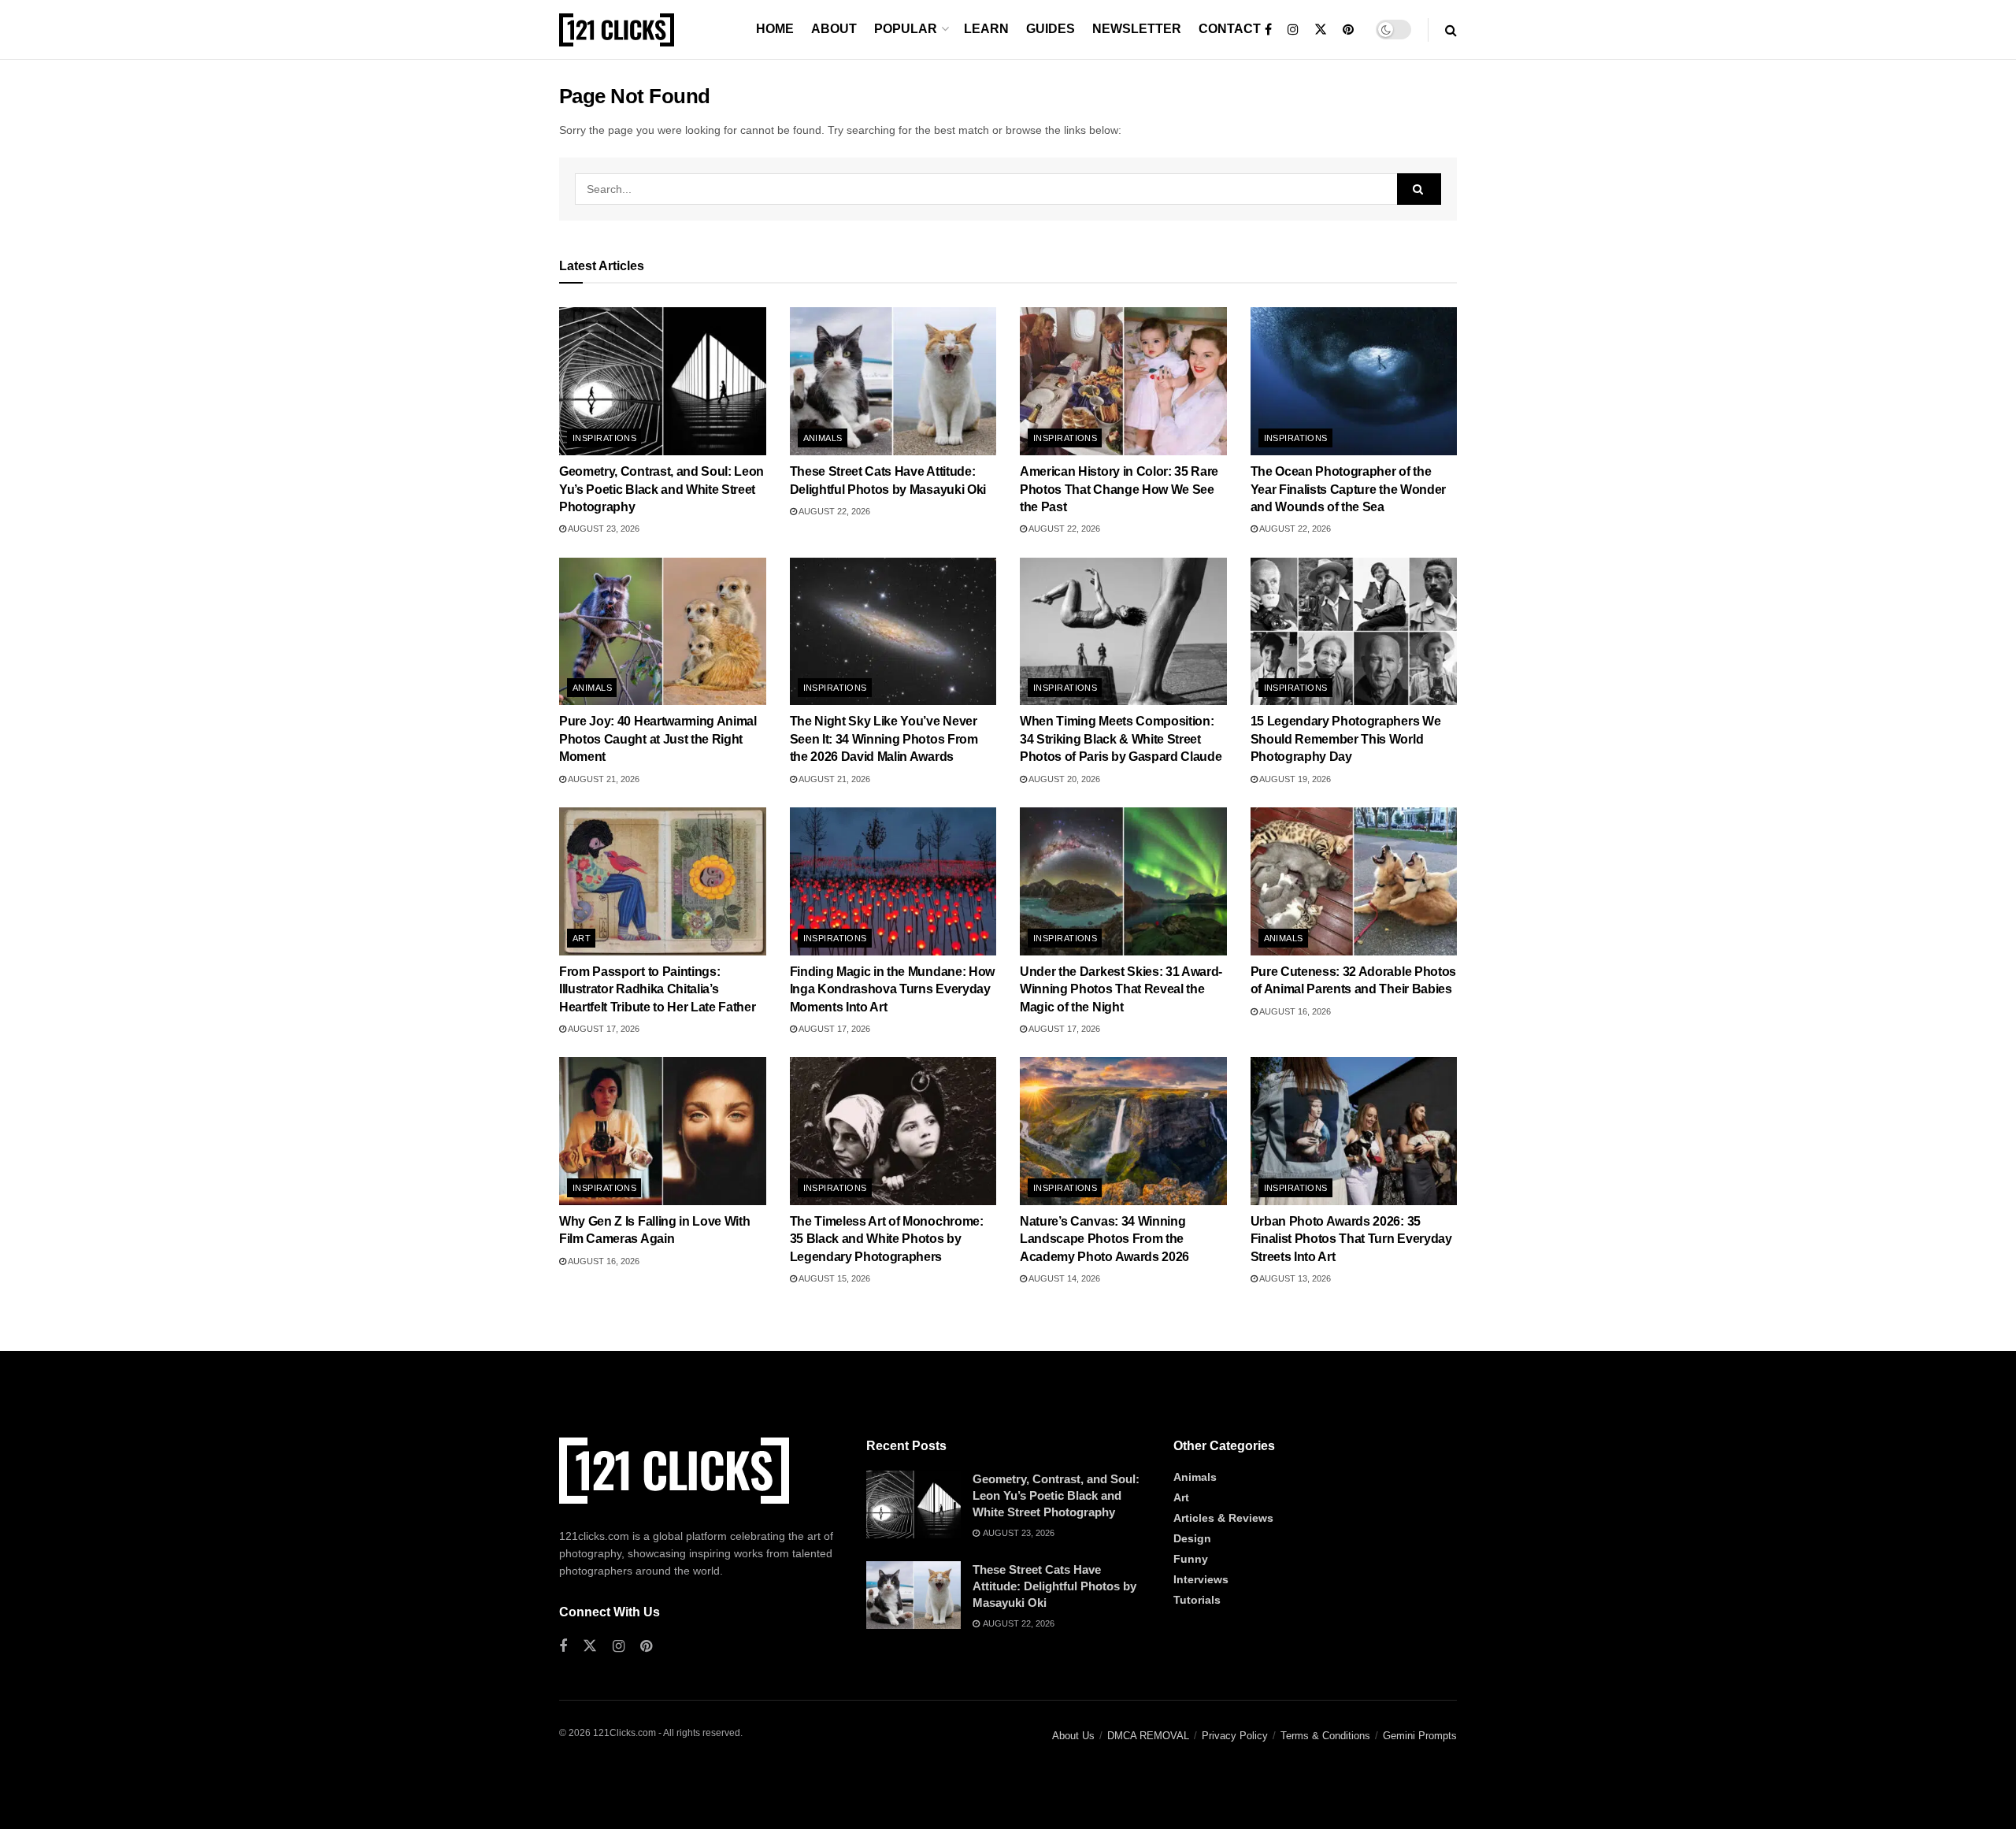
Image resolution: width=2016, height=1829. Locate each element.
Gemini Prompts (1420, 1736)
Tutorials (1197, 1600)
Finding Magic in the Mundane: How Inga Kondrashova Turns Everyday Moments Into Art (892, 989)
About (834, 29)
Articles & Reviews (1223, 1518)
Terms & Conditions (1325, 1736)
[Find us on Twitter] (1321, 30)
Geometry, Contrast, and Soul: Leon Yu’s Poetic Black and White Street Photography (661, 489)
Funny (1191, 1559)
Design (1192, 1538)
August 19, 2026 (1294, 779)
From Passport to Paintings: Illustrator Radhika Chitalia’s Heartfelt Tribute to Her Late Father (657, 989)
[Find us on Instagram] (1293, 30)
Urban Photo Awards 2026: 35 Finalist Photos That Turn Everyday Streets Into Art (1351, 1239)
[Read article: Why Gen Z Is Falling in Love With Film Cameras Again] (663, 1131)
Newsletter (1137, 29)
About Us (1073, 1736)
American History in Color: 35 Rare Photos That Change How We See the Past (1119, 489)
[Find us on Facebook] (1268, 30)
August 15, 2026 (834, 1278)
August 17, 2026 (603, 1029)
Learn (986, 29)
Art (582, 938)
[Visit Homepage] (617, 30)
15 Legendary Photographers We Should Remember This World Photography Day (1346, 739)
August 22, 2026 (834, 511)
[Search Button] (1451, 30)
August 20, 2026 (1064, 779)
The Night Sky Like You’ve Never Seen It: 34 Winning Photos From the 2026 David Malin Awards (884, 739)
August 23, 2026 (603, 529)
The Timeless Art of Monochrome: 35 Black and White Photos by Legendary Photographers (887, 1239)
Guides (1051, 29)
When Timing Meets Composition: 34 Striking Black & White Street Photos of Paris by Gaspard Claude (1121, 739)
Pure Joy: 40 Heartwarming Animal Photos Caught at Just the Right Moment (658, 739)
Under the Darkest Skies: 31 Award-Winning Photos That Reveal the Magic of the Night (1121, 989)
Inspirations (604, 438)
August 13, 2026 (1294, 1278)
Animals (823, 438)
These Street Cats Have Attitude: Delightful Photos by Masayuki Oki (1054, 1586)
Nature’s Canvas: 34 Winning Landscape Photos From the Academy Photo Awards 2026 (1104, 1239)
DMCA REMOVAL (1148, 1736)
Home (775, 29)
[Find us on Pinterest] (1348, 30)
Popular (906, 29)
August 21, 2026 (603, 779)
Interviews (1201, 1579)
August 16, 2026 (1294, 1011)
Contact (1230, 29)
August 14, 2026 (1064, 1278)
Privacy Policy (1235, 1736)
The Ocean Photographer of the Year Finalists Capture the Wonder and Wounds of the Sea (1348, 489)
